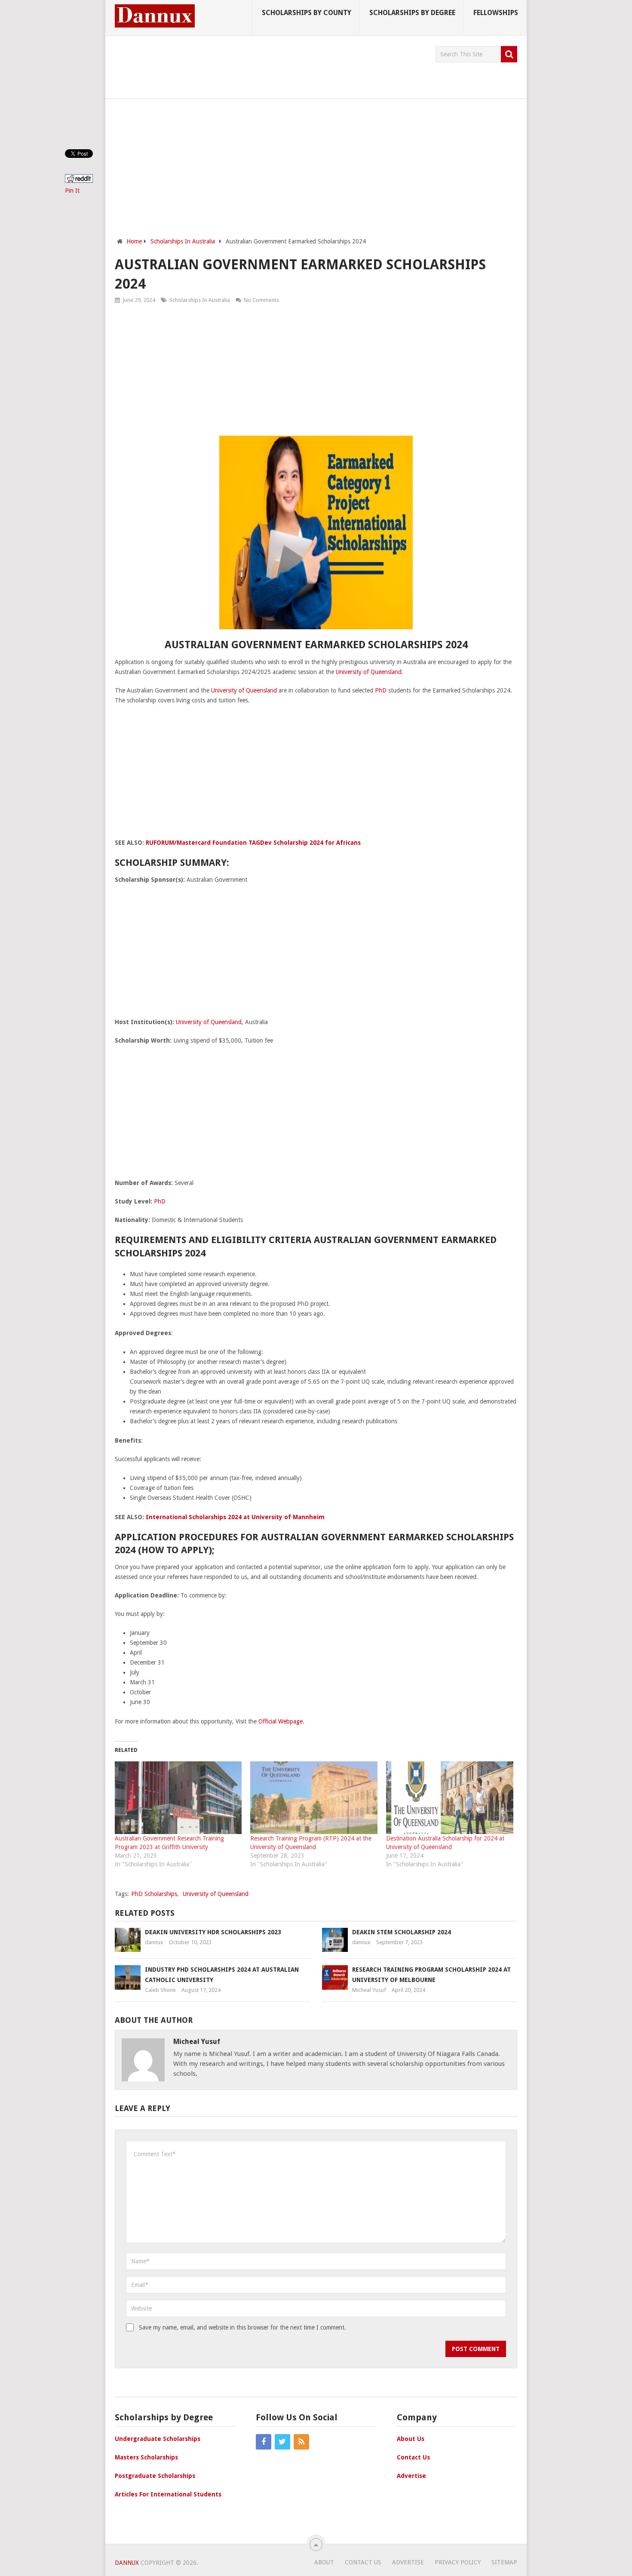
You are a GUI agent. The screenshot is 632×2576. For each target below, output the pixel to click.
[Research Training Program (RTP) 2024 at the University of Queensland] (314, 1798)
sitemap (504, 2562)
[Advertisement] (271, 65)
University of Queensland (369, 672)
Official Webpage (281, 1721)
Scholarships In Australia (200, 300)
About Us (411, 2439)
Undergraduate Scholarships (158, 2439)
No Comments (261, 300)
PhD (381, 690)
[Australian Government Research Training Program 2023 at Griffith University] (178, 1798)
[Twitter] (282, 2442)
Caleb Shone (160, 1990)
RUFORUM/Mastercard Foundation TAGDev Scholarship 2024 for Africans (253, 843)
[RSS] (301, 2442)
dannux (154, 1942)
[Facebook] (264, 2442)
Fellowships (496, 13)
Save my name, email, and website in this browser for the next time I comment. (242, 2327)
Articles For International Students (168, 2494)
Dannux (127, 2563)
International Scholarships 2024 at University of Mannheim (235, 1517)
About (324, 2562)
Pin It (72, 191)
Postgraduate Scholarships (155, 2476)
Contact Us (413, 2457)
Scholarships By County (307, 13)
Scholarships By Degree (412, 13)
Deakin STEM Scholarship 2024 (402, 1932)
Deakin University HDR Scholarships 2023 (213, 1932)
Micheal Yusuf (369, 1990)
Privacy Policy (458, 2562)
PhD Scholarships (154, 1894)
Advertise (411, 2476)
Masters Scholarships (146, 2457)
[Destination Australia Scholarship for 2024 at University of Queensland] (450, 1798)
